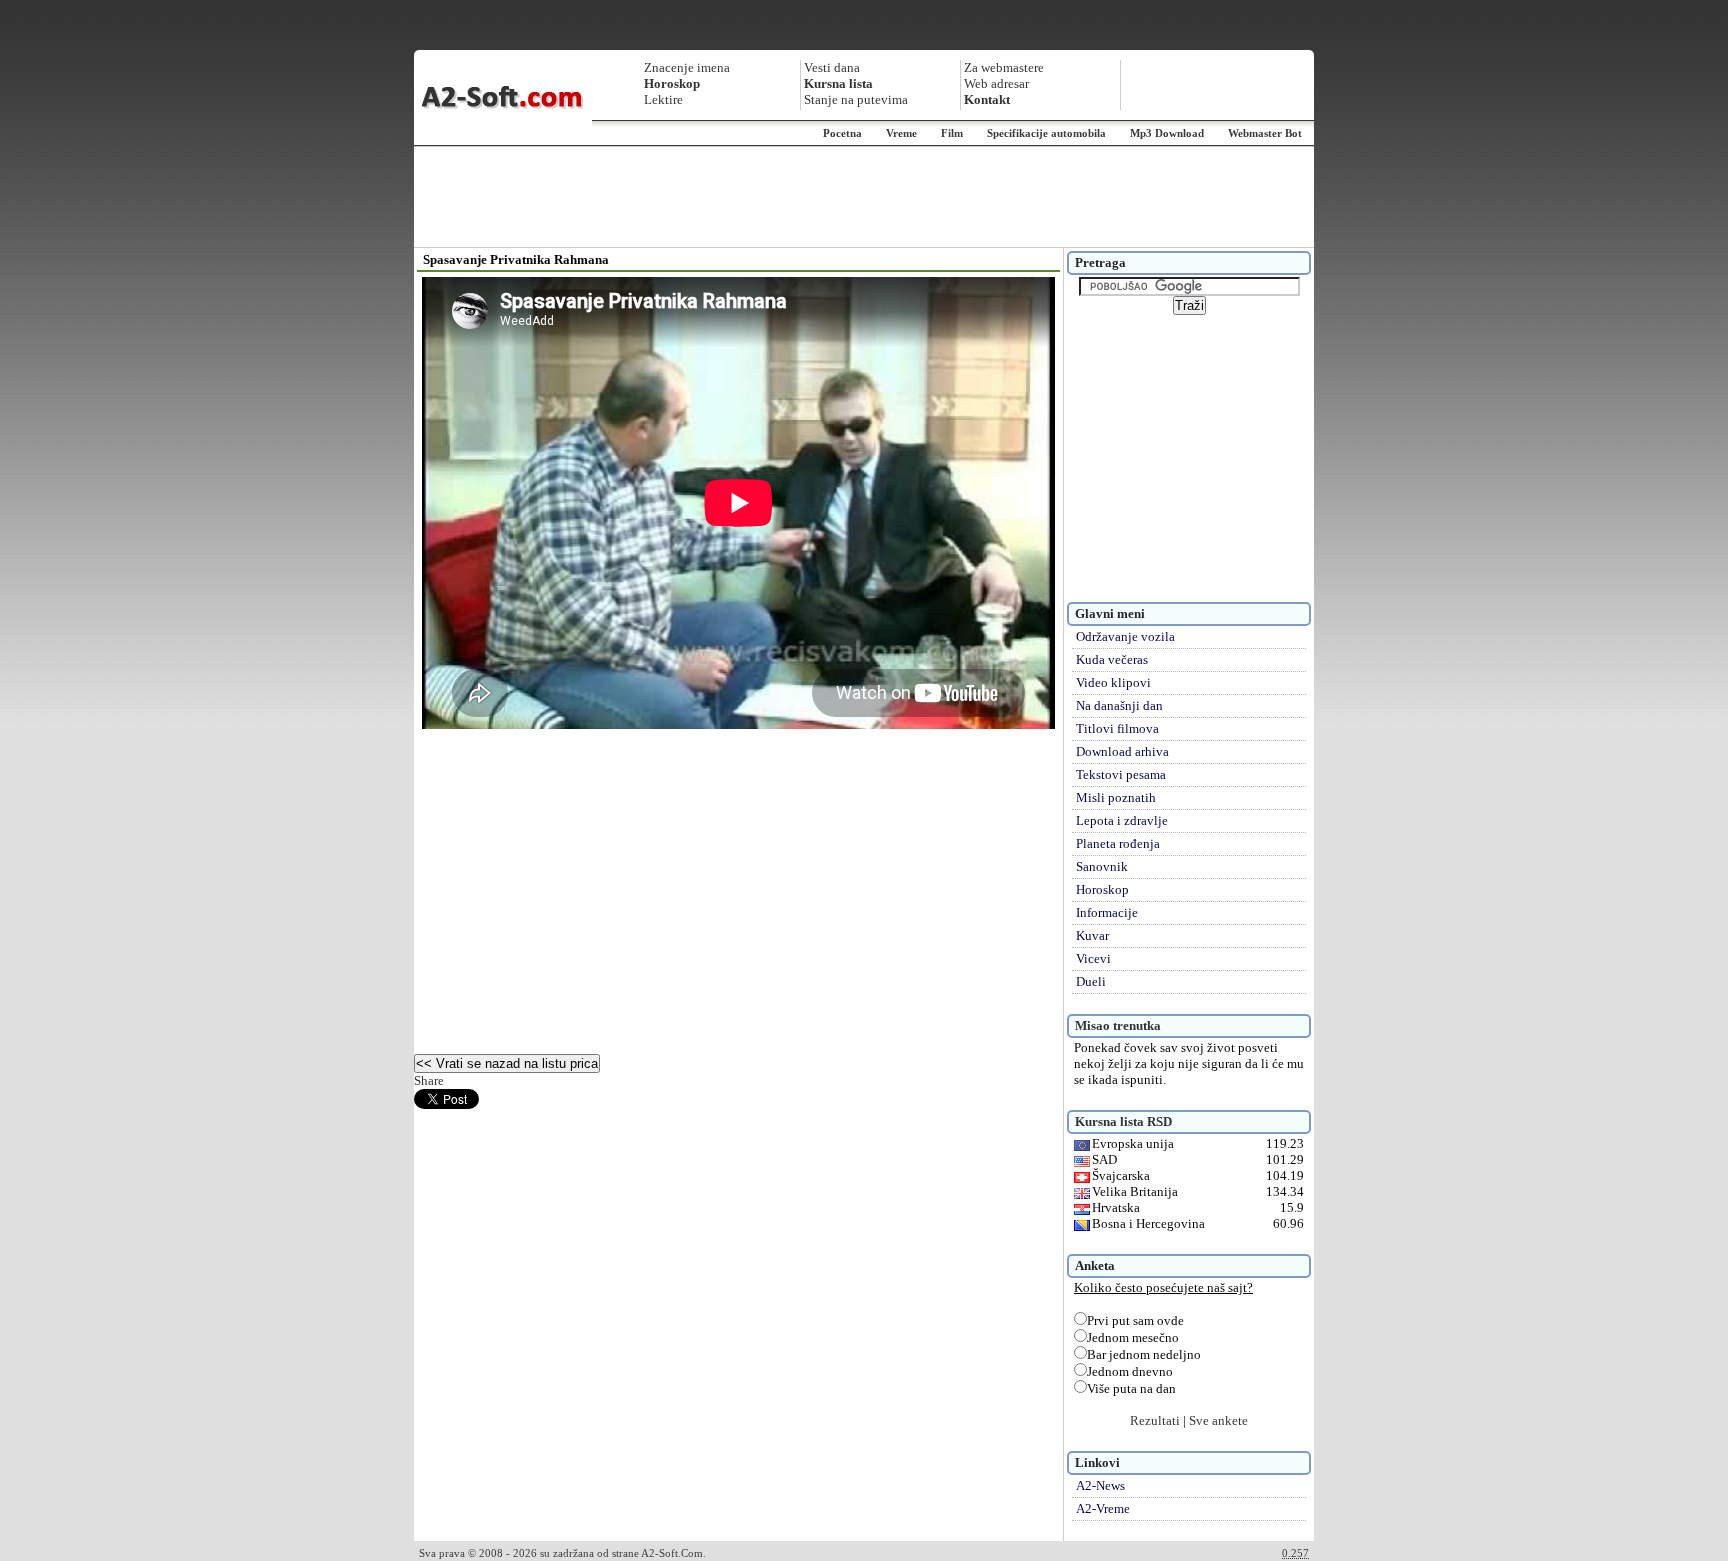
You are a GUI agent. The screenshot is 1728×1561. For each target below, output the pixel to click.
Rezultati (1155, 1420)
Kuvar (1092, 935)
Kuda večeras (1112, 659)
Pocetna (842, 133)
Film (952, 133)
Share (429, 1080)
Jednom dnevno (1130, 1371)
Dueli (1091, 981)
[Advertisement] (864, 197)
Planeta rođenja (1118, 843)
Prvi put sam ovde (1135, 1320)
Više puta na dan (1131, 1388)
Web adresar (996, 83)
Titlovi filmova (1117, 728)
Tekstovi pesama (1121, 774)
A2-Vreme (1103, 1508)
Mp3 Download (1167, 133)
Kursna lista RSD (1123, 1121)
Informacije (1107, 912)
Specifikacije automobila (1046, 133)
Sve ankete (1218, 1420)
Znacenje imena (687, 67)
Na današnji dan (1119, 705)
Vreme (901, 133)
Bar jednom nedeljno (1144, 1354)
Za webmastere (1004, 67)
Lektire (663, 99)
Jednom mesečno (1133, 1337)
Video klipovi (1113, 682)
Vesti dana (832, 67)
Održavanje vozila (1125, 636)
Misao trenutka (1118, 1025)
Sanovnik (1102, 866)
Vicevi (1093, 958)
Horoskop (1102, 889)
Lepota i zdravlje (1122, 820)
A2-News (1100, 1485)
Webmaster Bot (1265, 133)
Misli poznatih (1116, 797)
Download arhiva (1122, 751)
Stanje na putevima (856, 99)
